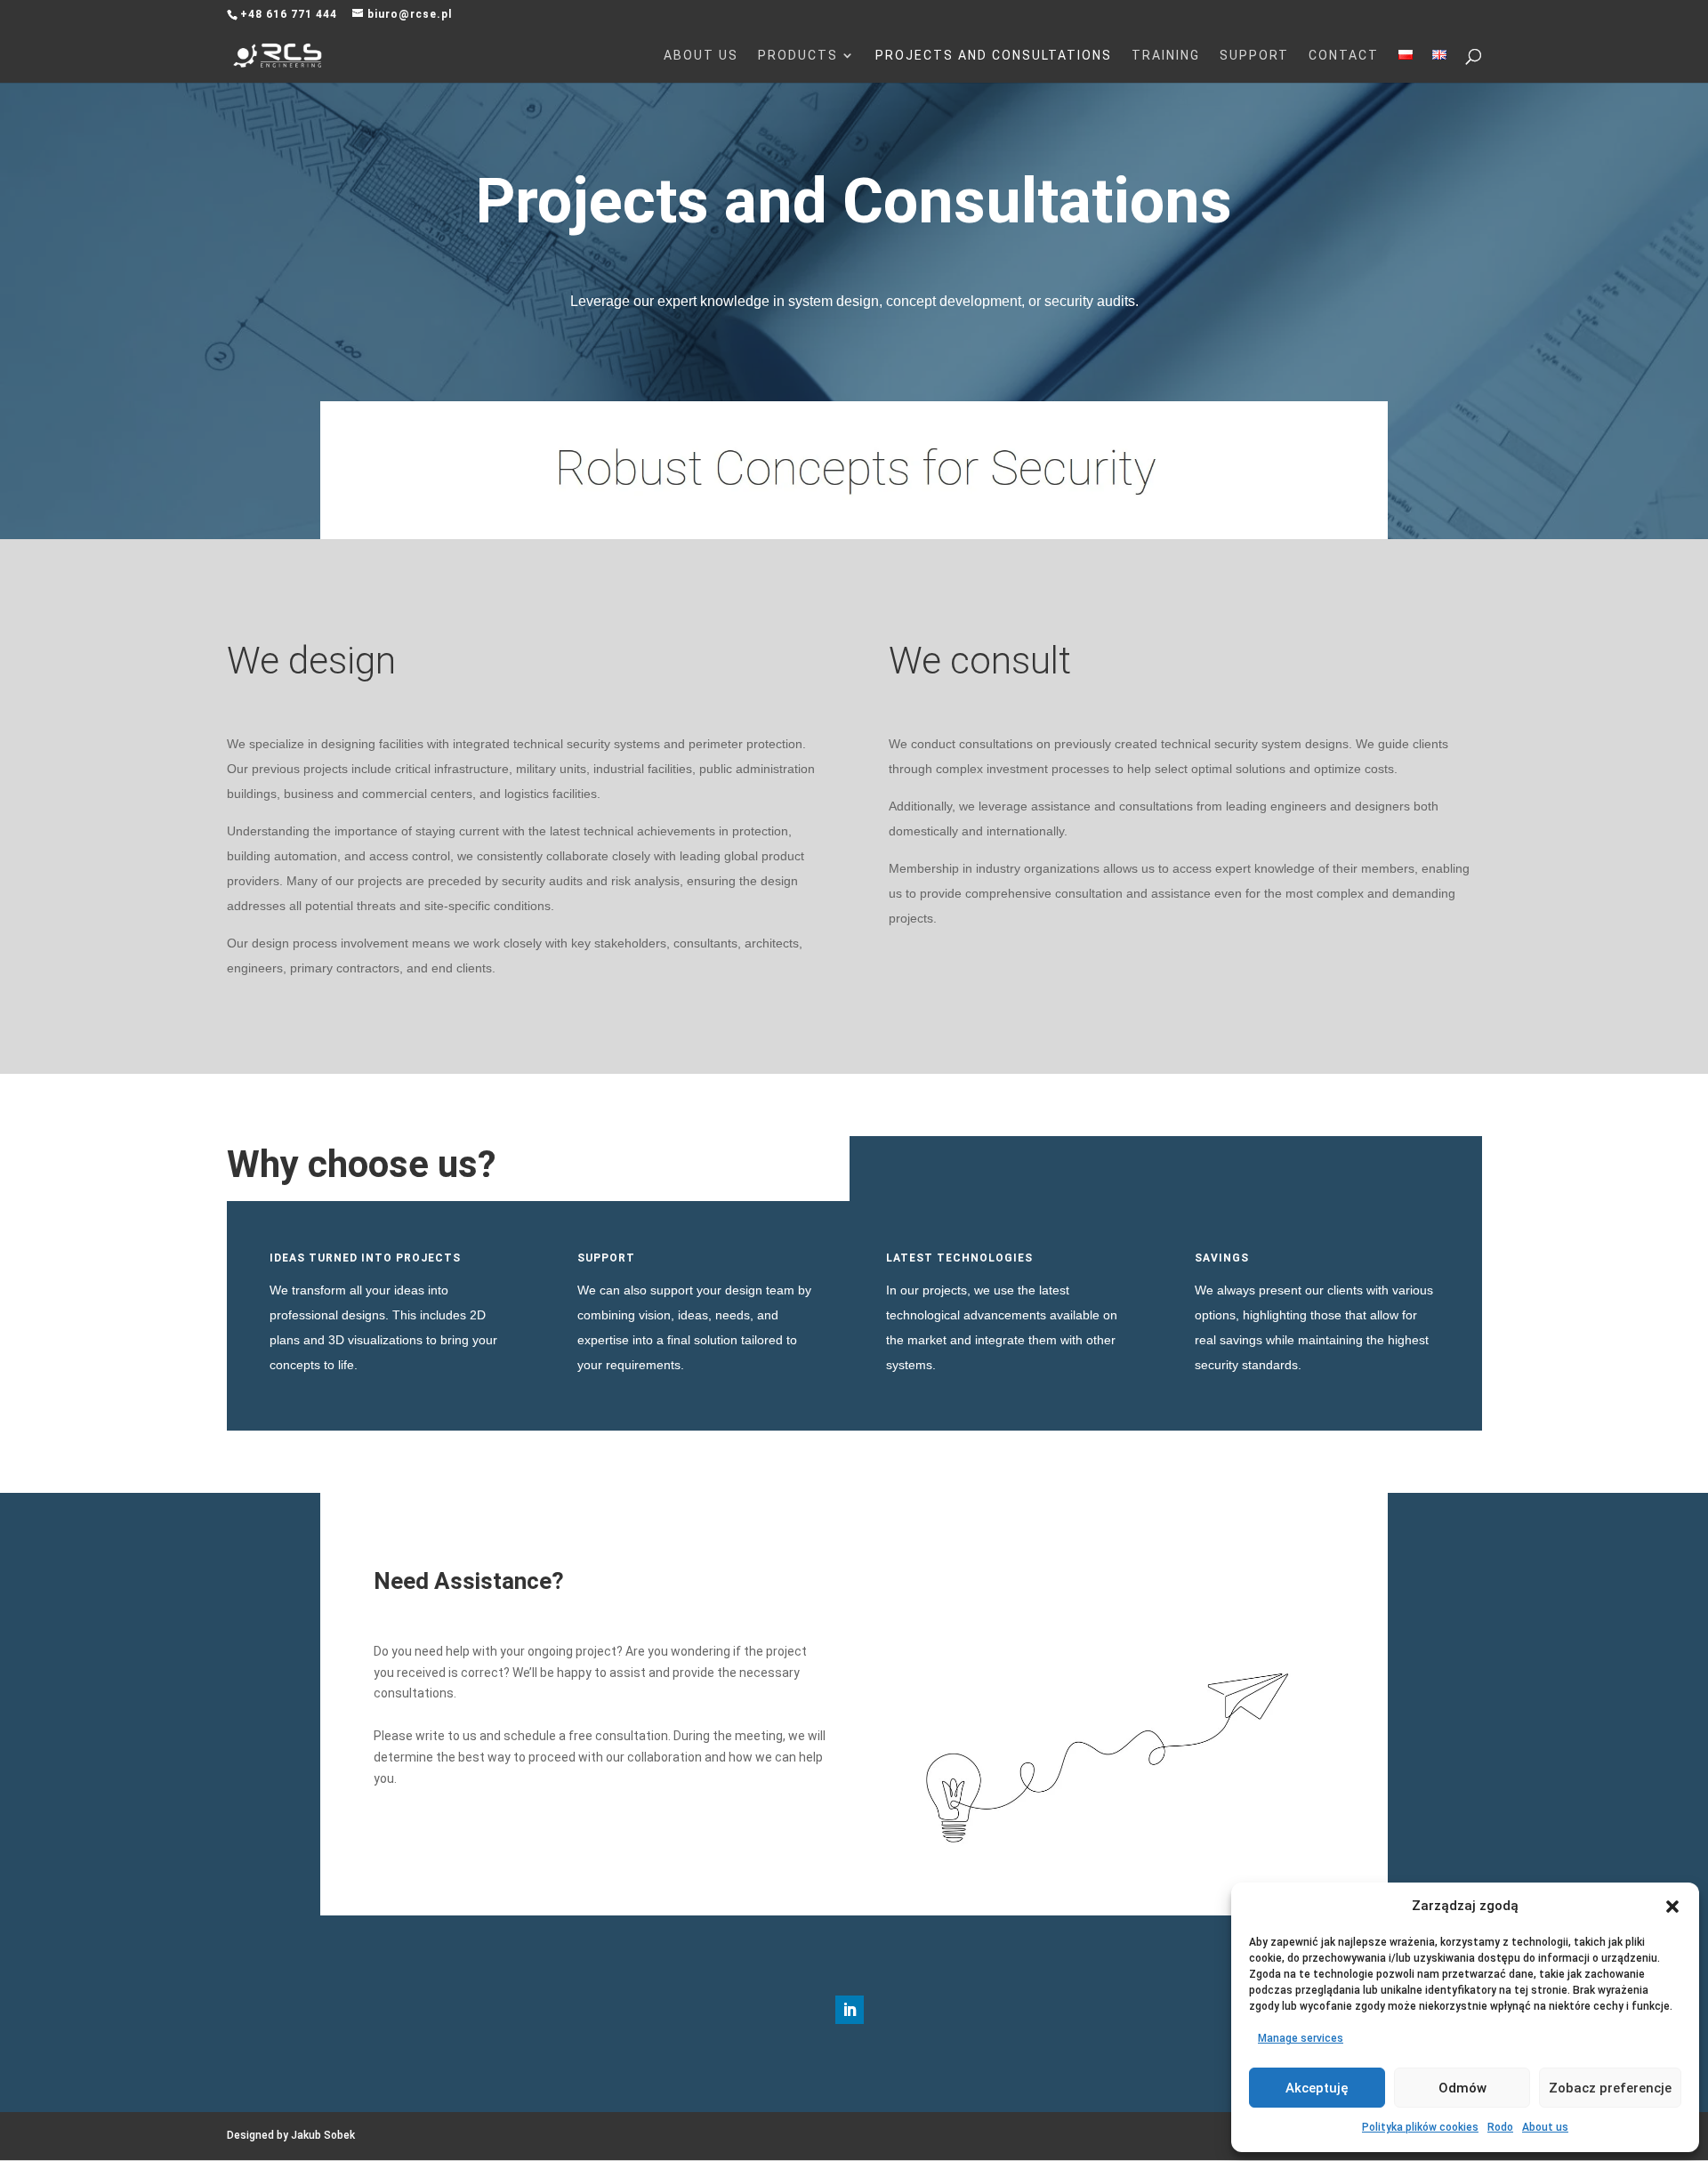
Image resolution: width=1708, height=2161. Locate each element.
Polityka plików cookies (1420, 2127)
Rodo (1500, 2127)
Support (1254, 56)
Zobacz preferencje (1610, 2088)
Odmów (1462, 2088)
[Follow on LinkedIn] (850, 2010)
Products (798, 56)
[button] (1672, 1907)
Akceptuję (1317, 2088)
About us (1545, 2127)
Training (1166, 56)
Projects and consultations (994, 56)
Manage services (1301, 2038)
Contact (1344, 56)
